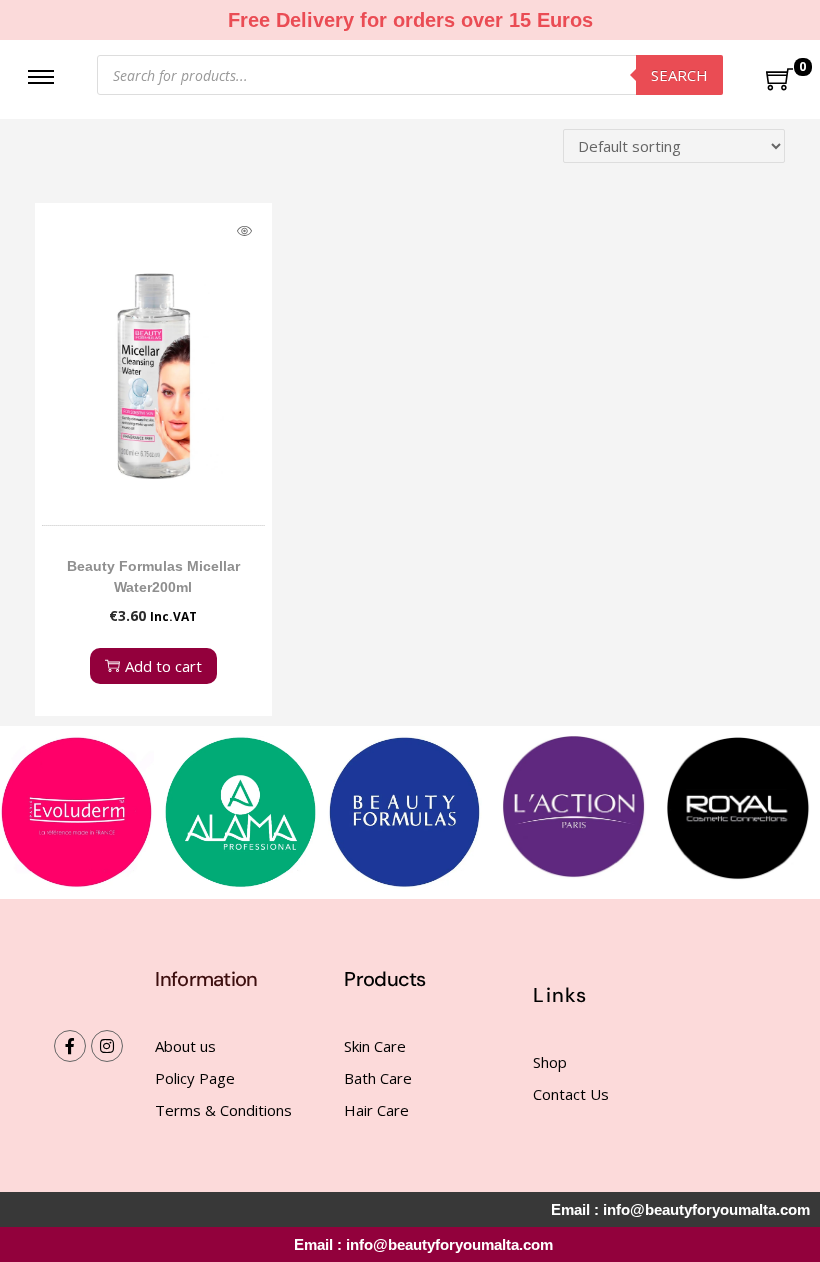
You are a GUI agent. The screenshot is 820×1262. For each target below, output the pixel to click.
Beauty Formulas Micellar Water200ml (153, 576)
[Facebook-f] (70, 1046)
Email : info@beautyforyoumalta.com (423, 1244)
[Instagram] (107, 1046)
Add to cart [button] (163, 666)
